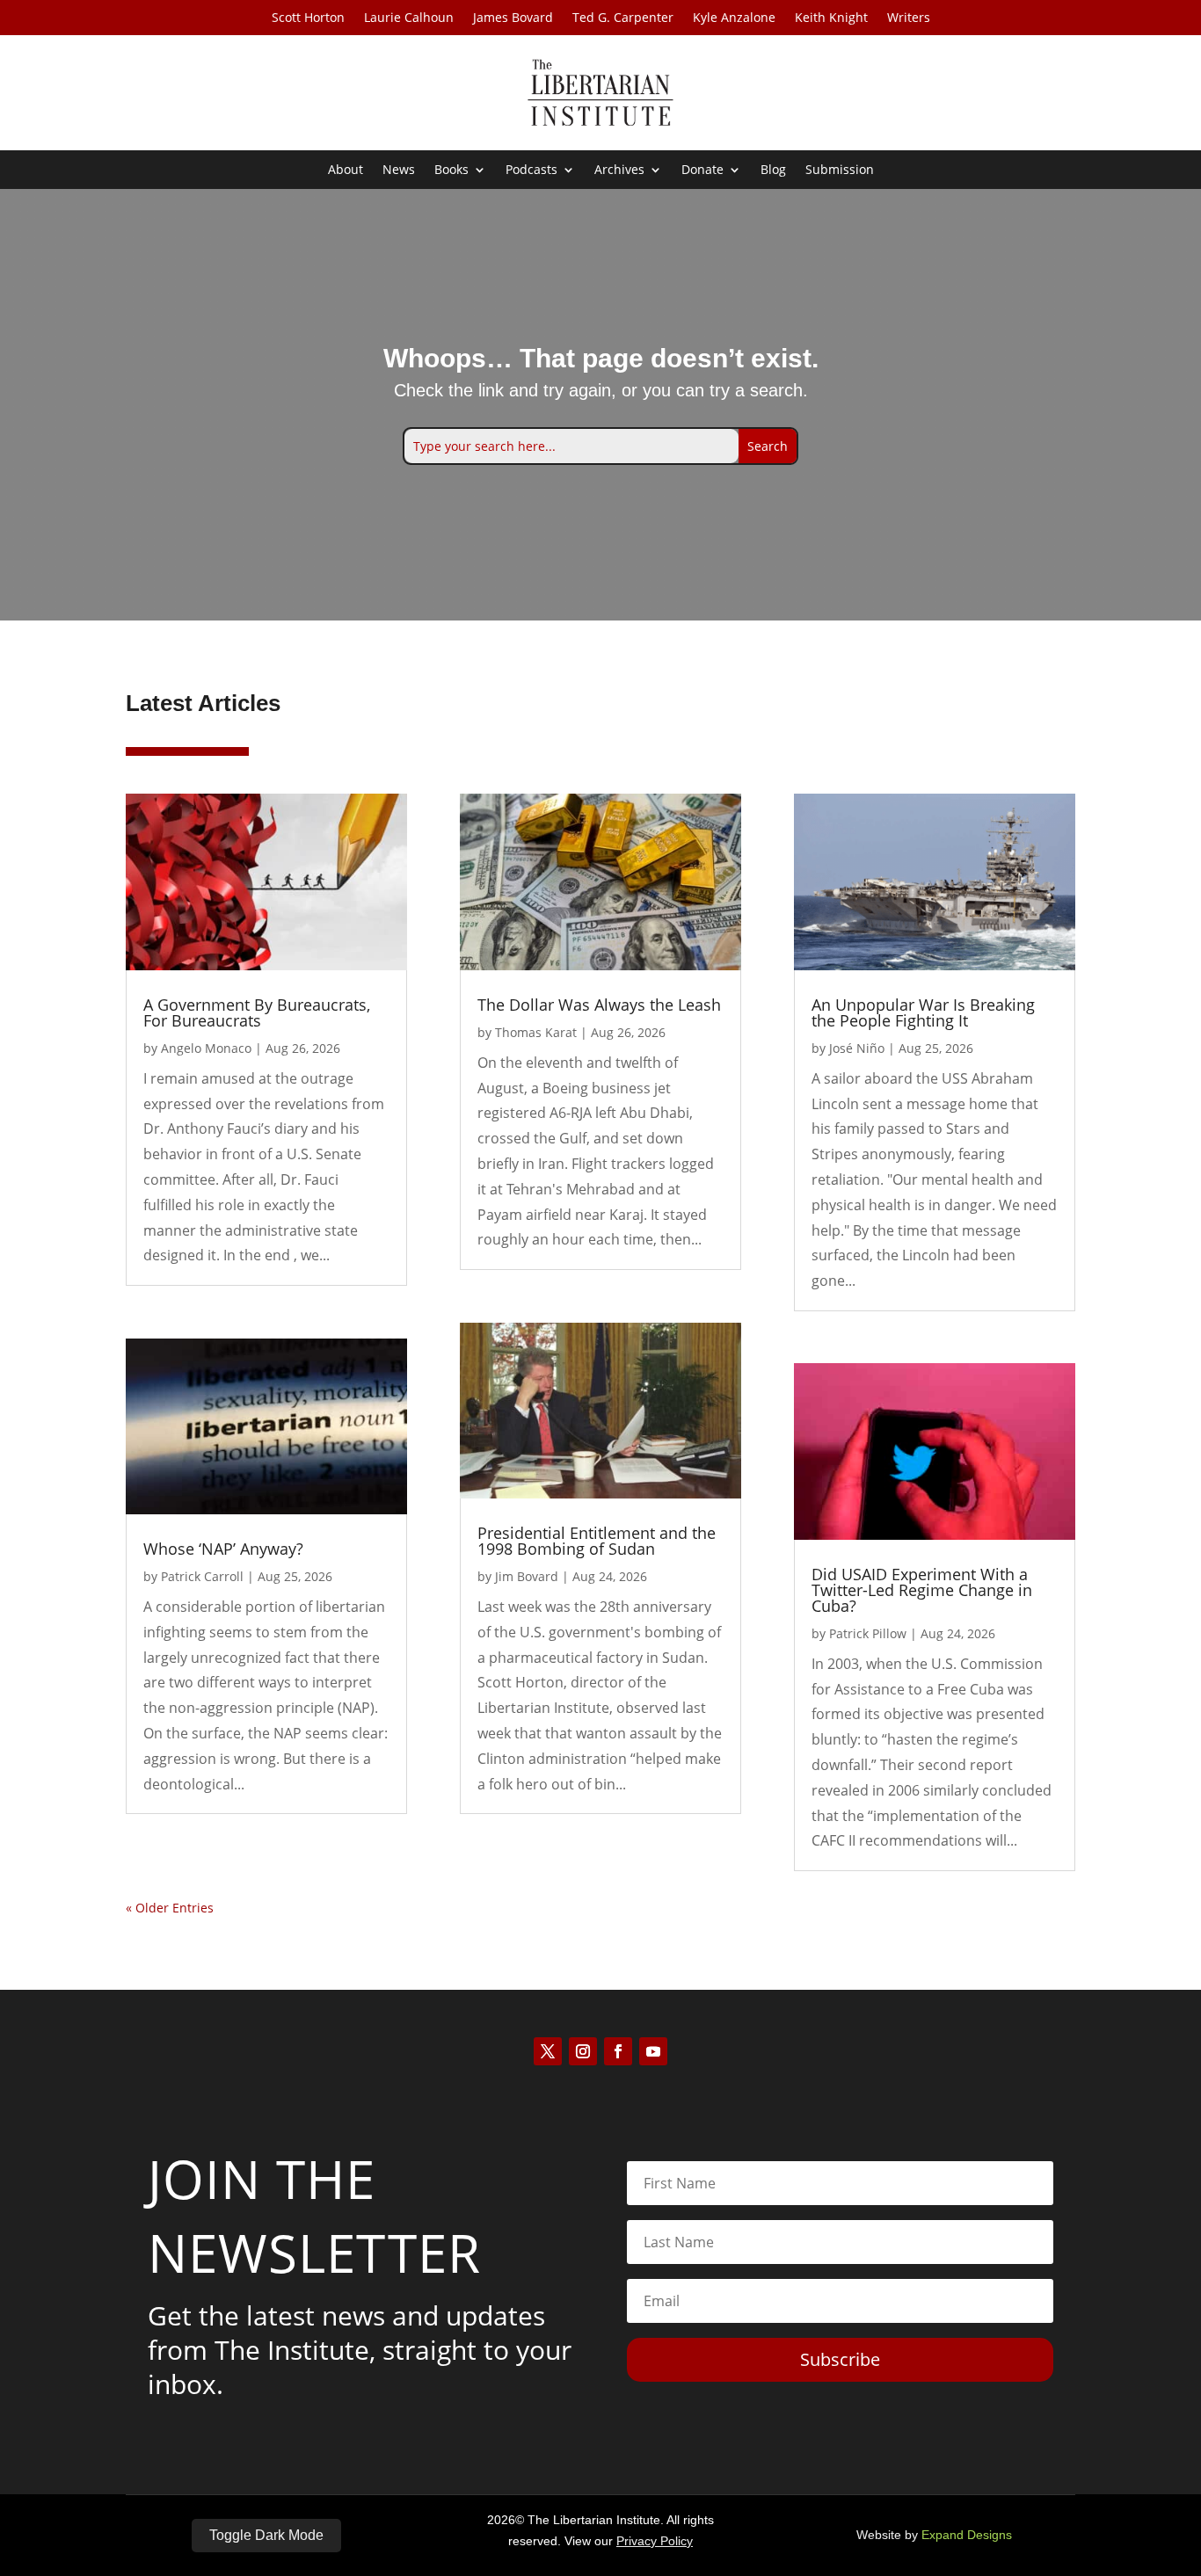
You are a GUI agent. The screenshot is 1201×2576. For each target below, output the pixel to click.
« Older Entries (170, 1908)
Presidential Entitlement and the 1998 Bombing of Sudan (597, 1541)
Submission (840, 171)
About (346, 171)
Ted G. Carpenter (623, 18)
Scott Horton (308, 18)
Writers (909, 18)
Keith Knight (831, 18)
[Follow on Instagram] (583, 2051)
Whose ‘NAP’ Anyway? (223, 1549)
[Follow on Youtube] (653, 2051)
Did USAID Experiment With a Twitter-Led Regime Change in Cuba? (922, 1590)
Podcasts (531, 171)
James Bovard (513, 18)
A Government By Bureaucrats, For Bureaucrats (257, 1012)
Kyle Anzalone (734, 18)
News (399, 171)
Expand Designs (967, 2535)
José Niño (857, 1048)
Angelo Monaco (206, 1048)
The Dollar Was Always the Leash (599, 1005)
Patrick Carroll (202, 1576)
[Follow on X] (548, 2051)
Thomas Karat (536, 1032)
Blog (773, 171)
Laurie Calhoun (409, 18)
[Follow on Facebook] (618, 2051)
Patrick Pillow (868, 1633)
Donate (702, 171)
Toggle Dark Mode (266, 2535)
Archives (619, 171)
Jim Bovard (527, 1576)
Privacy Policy (655, 2541)
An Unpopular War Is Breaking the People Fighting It (923, 1012)
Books (451, 171)
